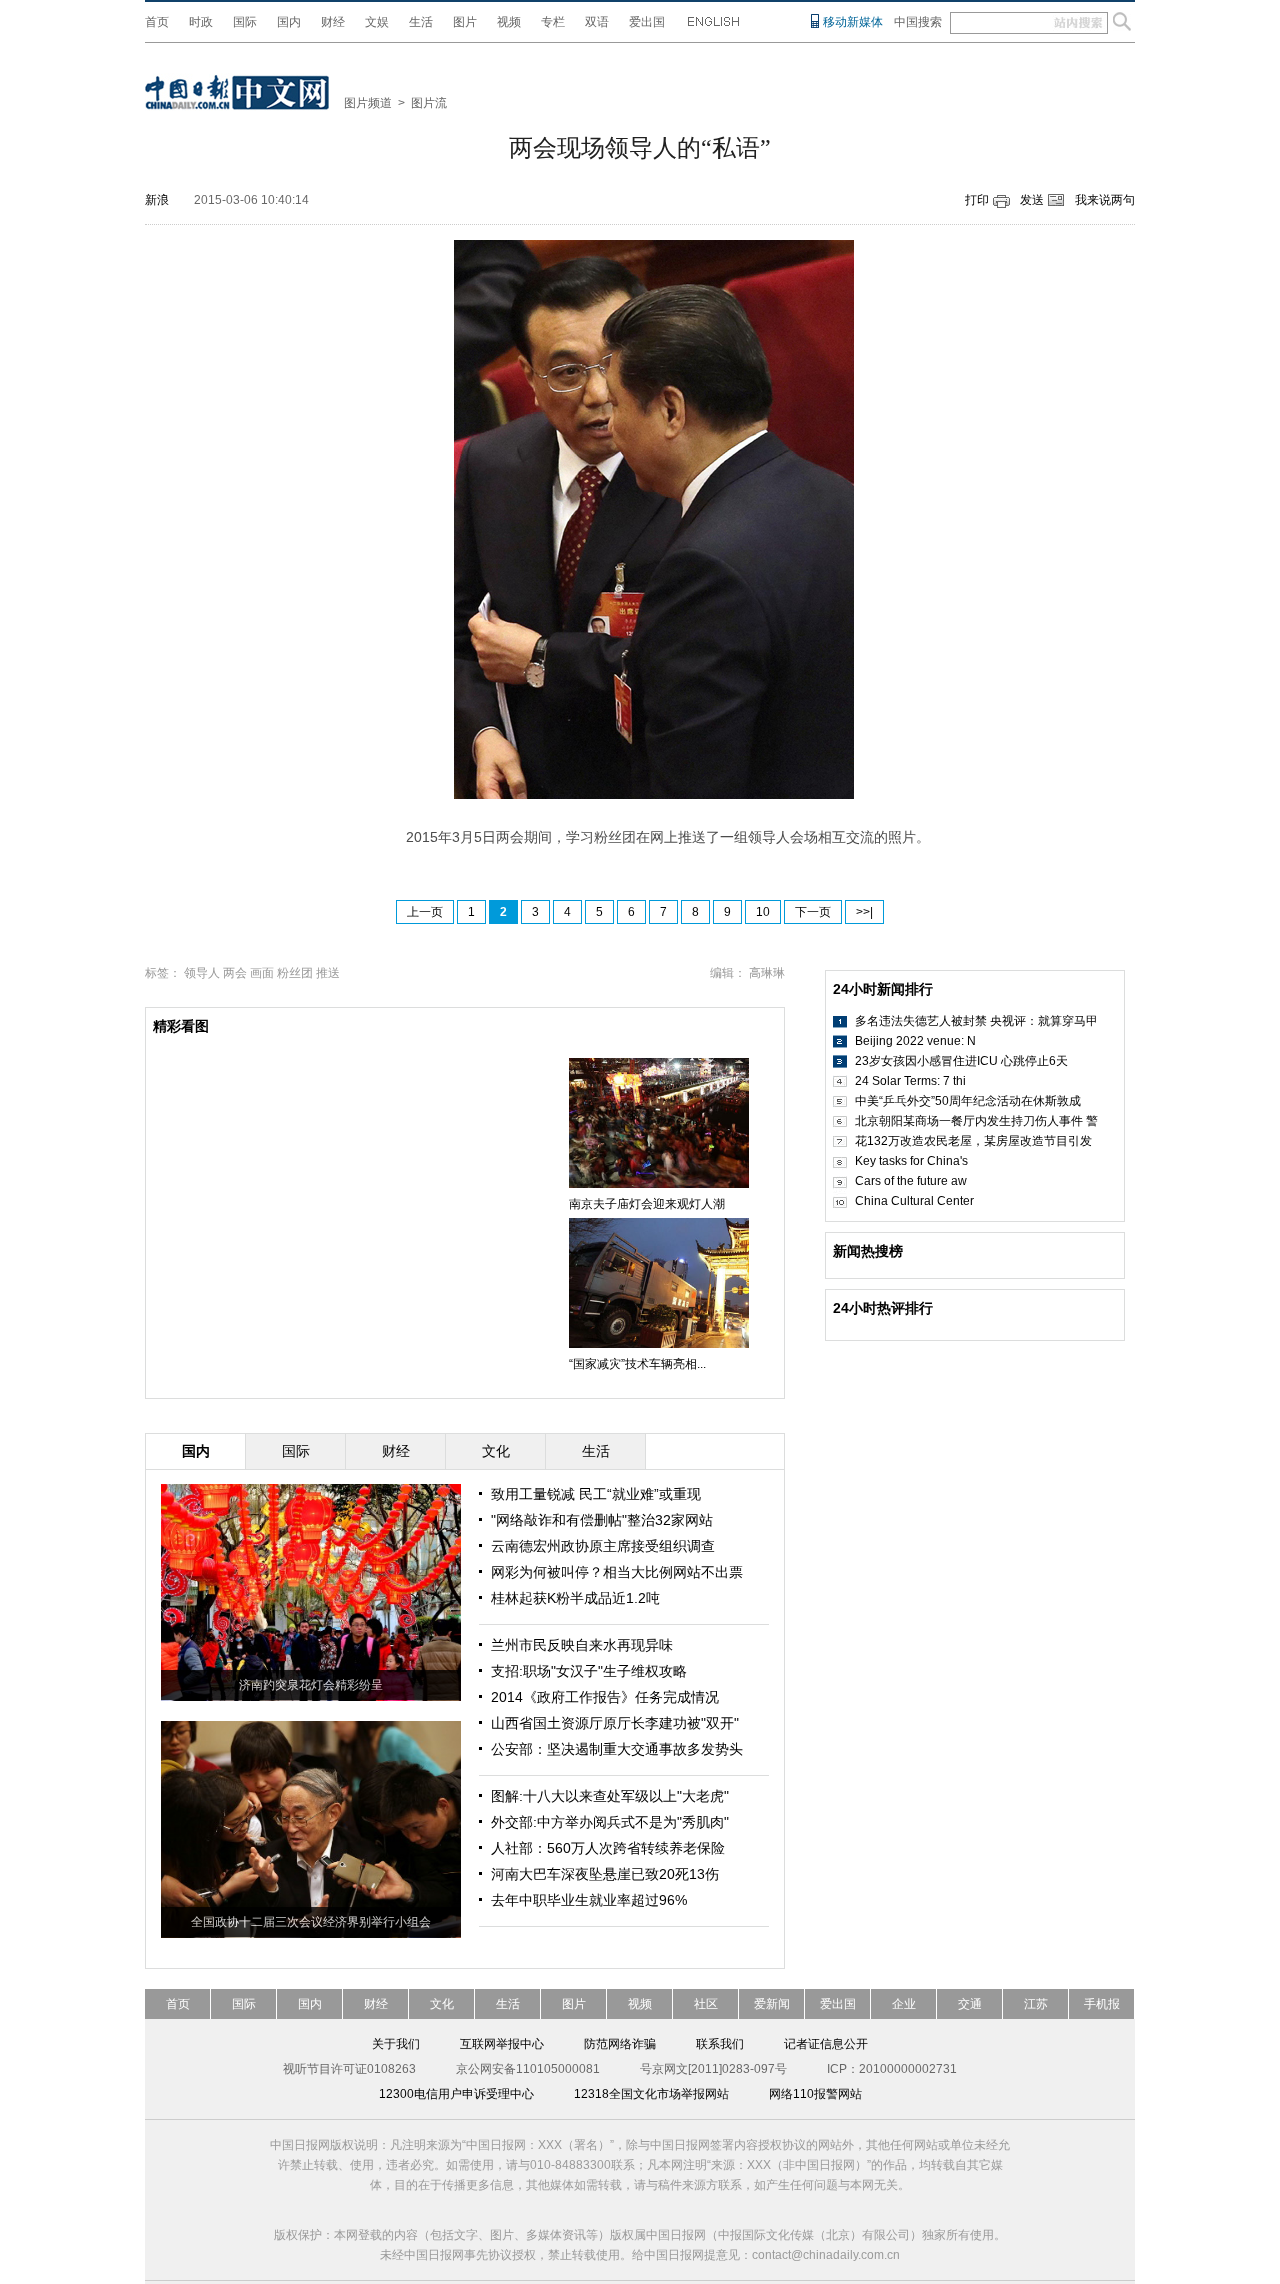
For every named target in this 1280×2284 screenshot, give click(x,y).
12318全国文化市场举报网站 (651, 2094)
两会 (235, 973)
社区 (706, 2004)
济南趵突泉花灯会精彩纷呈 (311, 1685)
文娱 (377, 22)
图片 (465, 22)
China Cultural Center (914, 1201)
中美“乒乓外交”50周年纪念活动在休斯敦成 (968, 1101)
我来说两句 (1105, 200)
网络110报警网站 (815, 2094)
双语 (597, 22)
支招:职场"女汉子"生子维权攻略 (589, 1671)
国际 (245, 22)
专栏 (553, 22)
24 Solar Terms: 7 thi (910, 1081)
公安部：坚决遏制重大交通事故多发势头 (617, 1749)
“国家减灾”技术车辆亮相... (637, 1364)
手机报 (1102, 2004)
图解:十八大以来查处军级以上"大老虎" (610, 1796)
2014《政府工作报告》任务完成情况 (605, 1697)
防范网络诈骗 (620, 2044)
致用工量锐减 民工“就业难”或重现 (596, 1494)
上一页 (425, 912)
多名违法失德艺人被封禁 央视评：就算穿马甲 (976, 1021)
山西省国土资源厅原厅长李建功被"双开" (615, 1723)
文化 (442, 2004)
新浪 (157, 200)
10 (763, 912)
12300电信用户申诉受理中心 (456, 2094)
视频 (509, 22)
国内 (289, 22)
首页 (157, 22)
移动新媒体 (853, 22)
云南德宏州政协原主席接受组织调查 (603, 1546)
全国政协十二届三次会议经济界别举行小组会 (311, 1922)
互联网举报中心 (502, 2044)
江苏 (1036, 2004)
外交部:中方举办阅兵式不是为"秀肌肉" (610, 1822)
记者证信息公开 (826, 2044)
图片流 (429, 103)
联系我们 (720, 2044)
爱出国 (647, 22)
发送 (1032, 200)
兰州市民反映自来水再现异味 (582, 1645)
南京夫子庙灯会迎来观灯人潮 (647, 1204)
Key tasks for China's (911, 1161)
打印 (977, 200)
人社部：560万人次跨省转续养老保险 (608, 1848)
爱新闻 (772, 2004)
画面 (262, 973)
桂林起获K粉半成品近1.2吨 (575, 1598)
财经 (333, 22)
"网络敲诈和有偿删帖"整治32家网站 (602, 1520)
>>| (864, 912)
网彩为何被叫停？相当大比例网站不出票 (617, 1572)
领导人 (202, 973)
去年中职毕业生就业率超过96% (589, 1900)
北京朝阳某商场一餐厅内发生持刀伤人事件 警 (976, 1121)
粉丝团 (295, 973)
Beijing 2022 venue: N (915, 1041)
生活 (421, 22)
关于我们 (396, 2044)
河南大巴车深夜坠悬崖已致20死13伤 (605, 1874)
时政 (201, 22)
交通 (970, 2004)
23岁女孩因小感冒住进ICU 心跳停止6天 (961, 1061)
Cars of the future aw (911, 1181)
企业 (904, 2004)
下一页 (813, 912)
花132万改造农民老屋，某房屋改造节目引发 (973, 1141)
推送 (328, 973)
